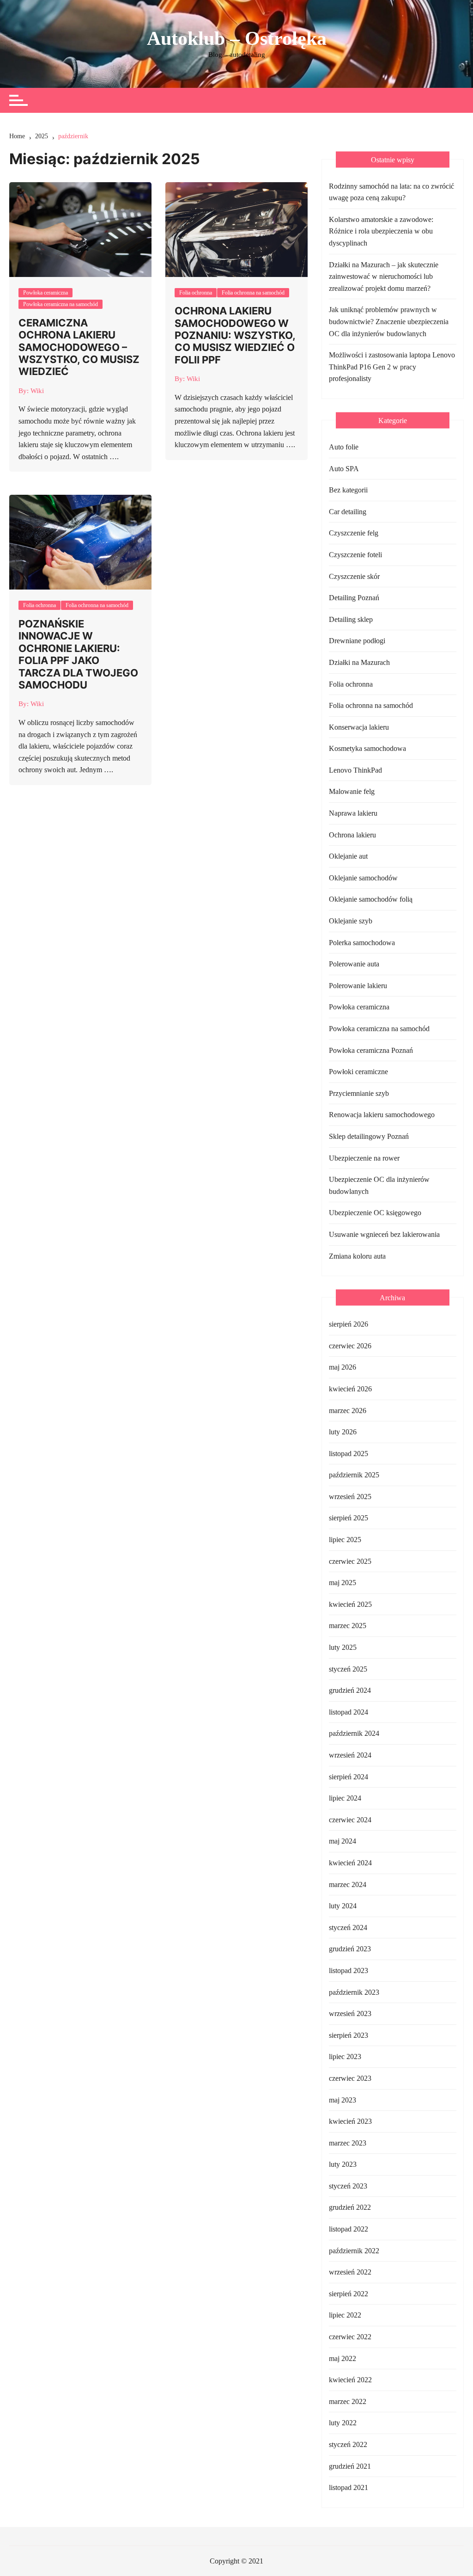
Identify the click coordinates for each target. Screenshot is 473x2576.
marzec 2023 (348, 2143)
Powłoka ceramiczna (45, 293)
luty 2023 (343, 2164)
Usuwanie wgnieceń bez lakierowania (384, 1234)
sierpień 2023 (349, 2035)
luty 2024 (343, 1906)
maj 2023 (343, 2100)
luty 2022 (343, 2423)
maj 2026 (343, 1367)
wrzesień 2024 (350, 1755)
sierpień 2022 (349, 2294)
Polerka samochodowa (362, 943)
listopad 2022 (349, 2229)
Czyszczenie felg (354, 533)
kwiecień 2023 (350, 2121)
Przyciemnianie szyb (359, 1093)
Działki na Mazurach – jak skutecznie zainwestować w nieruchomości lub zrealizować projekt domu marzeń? (384, 277)
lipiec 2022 (345, 2315)
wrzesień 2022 (350, 2272)
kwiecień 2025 (350, 1604)
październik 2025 (354, 1475)
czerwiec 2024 (350, 1820)
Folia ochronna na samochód (253, 293)
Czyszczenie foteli (355, 555)
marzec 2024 (348, 1884)
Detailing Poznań (354, 598)
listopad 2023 (349, 1970)
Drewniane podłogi (357, 641)
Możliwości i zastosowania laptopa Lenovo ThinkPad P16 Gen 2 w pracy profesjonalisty (392, 367)
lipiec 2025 (345, 1540)
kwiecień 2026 (350, 1389)
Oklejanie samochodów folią (371, 899)
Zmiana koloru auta (357, 1256)
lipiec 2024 (345, 1798)
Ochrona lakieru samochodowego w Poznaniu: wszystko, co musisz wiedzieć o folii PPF (235, 335)
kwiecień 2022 (350, 2380)
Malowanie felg (352, 791)
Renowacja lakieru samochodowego (382, 1115)
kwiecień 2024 (350, 1863)
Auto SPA (344, 469)
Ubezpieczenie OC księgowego (375, 1213)
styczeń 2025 (348, 1669)
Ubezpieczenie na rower (364, 1158)
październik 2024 (354, 1733)
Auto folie (344, 447)
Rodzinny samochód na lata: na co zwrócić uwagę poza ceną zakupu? (391, 192)
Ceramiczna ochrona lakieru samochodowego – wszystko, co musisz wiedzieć (79, 347)
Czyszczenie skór (354, 576)
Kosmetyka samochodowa (367, 748)
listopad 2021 (349, 2487)
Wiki (37, 391)
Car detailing (348, 512)
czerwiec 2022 (350, 2337)
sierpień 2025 (349, 1518)
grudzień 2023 (350, 1949)
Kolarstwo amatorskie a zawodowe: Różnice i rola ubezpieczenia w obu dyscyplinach (381, 231)
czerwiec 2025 (350, 1561)
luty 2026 (343, 1432)
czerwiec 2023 (350, 2078)
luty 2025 (343, 1647)
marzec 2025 (348, 1626)
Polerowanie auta (354, 964)
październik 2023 (354, 1992)
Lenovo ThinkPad (355, 770)
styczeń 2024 (348, 1927)
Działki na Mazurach (359, 662)
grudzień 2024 (350, 1690)
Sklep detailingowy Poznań (369, 1136)
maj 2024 (343, 1841)
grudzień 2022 (350, 2207)
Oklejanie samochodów (363, 878)
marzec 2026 (348, 1411)
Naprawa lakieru (353, 813)
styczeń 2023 (348, 2186)
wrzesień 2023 (350, 2013)
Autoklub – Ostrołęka (237, 38)
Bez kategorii (348, 490)
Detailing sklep (351, 619)
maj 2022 (343, 2358)
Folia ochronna (196, 293)
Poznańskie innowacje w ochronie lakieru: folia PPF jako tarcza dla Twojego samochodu (78, 654)
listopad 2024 (349, 1712)
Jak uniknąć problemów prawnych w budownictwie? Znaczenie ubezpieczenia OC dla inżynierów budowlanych (389, 321)
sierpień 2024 (349, 1777)
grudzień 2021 (350, 2466)
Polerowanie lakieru (358, 986)
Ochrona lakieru (352, 835)
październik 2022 (354, 2251)
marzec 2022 (348, 2401)
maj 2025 (343, 1583)
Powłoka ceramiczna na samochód (61, 304)
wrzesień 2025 (350, 1497)
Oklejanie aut (348, 856)
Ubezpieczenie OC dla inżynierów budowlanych (379, 1185)
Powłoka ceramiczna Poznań (371, 1050)
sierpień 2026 (349, 1324)
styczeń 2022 (348, 2444)
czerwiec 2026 (350, 1346)
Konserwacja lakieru (359, 727)
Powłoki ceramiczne (358, 1072)
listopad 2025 (349, 1454)
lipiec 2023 (345, 2056)
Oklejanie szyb (351, 921)
